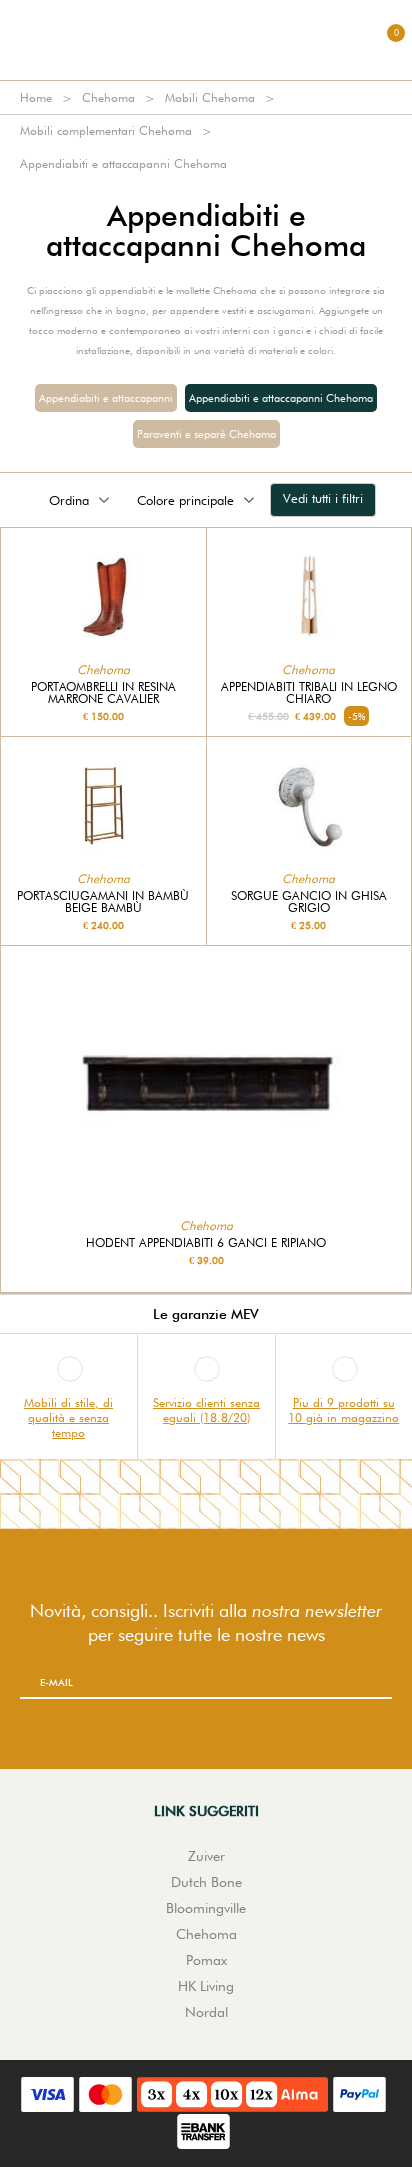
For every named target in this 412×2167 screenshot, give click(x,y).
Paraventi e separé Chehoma (206, 434)
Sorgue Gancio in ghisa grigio (309, 902)
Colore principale (185, 500)
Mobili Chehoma (210, 97)
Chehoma (108, 97)
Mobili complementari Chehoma (106, 130)
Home (36, 97)
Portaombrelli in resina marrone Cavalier (103, 693)
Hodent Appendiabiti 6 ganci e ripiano (206, 1243)
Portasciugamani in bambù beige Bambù (103, 902)
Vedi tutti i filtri (323, 498)
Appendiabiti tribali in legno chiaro (309, 693)
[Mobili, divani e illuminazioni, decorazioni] (206, 40)
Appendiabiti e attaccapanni (106, 398)
